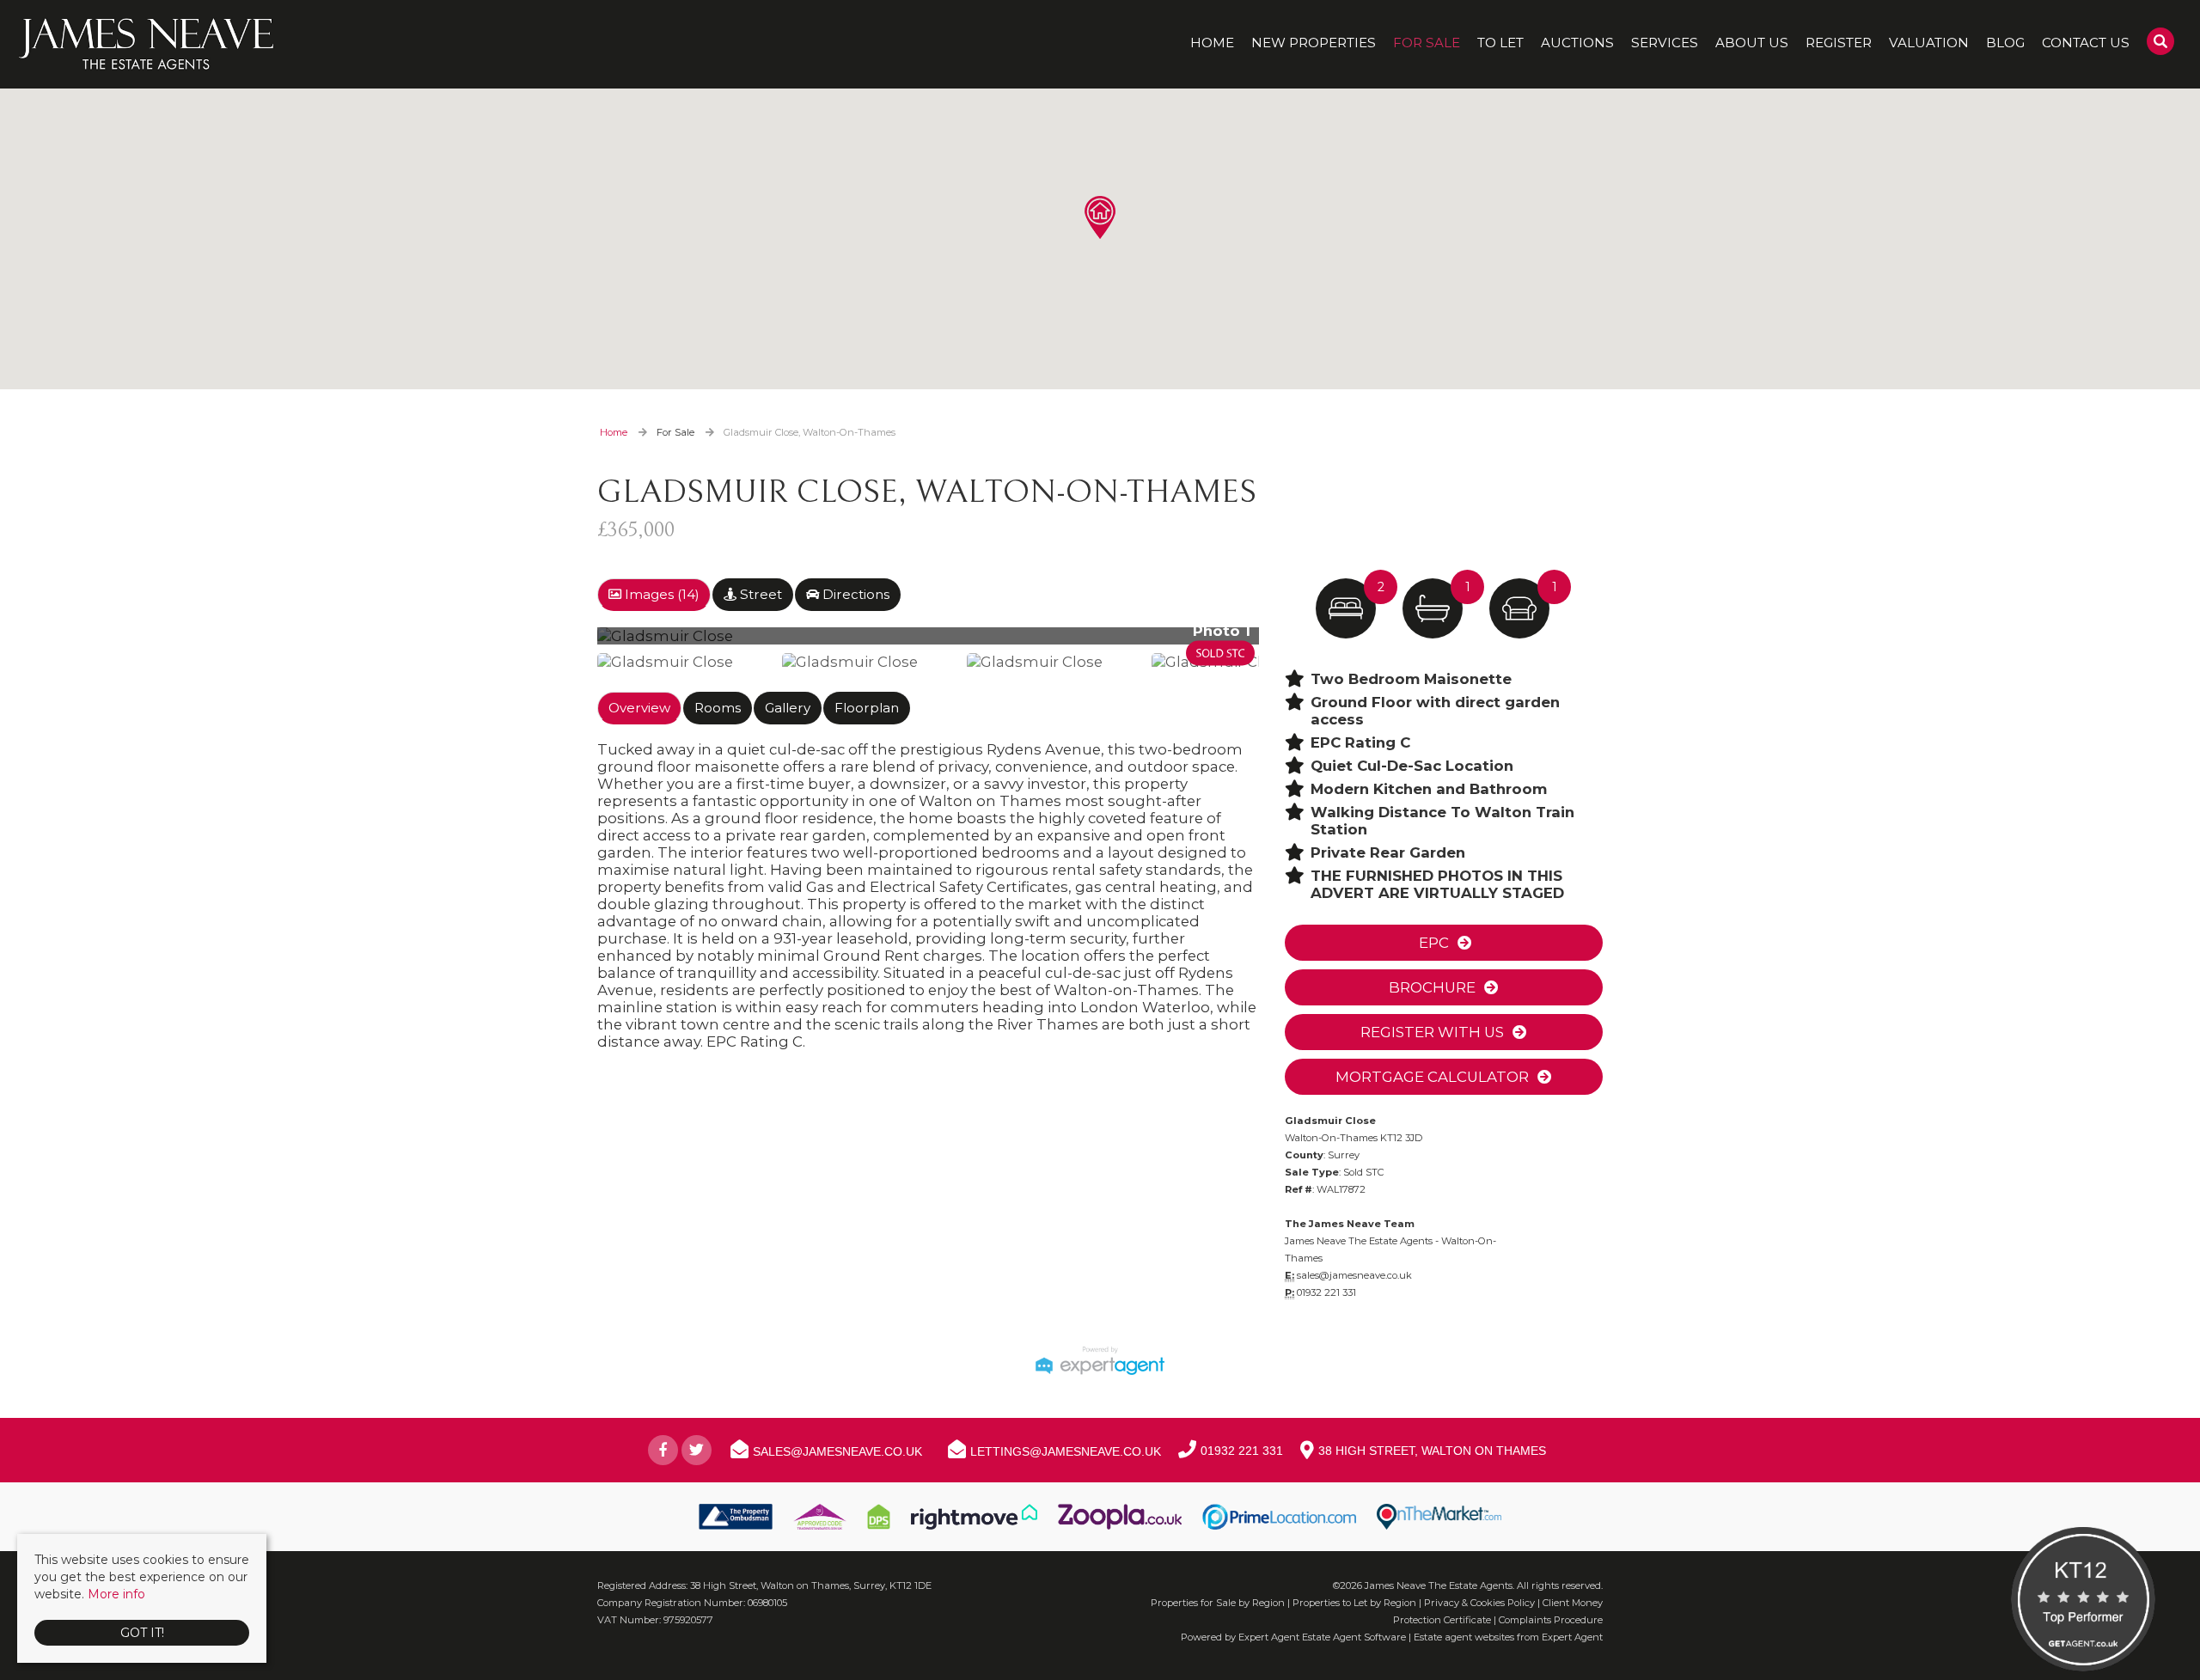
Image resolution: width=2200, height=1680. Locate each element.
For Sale (1427, 43)
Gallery (788, 708)
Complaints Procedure (1551, 1620)
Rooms (718, 708)
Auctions (1577, 43)
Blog (2005, 43)
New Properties (1314, 43)
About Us (1752, 43)
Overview (639, 708)
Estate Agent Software (1354, 1637)
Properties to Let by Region (1354, 1603)
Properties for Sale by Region (1218, 1603)
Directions (854, 594)
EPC (1432, 943)
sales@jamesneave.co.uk (1354, 1275)
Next (1292, 643)
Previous (571, 643)
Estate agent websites (1464, 1637)
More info (116, 1594)
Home (1212, 43)
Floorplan (867, 708)
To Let (1500, 43)
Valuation (1929, 43)
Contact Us (2086, 43)
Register (1839, 43)
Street (759, 594)
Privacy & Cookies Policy (1479, 1603)
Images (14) (660, 594)
